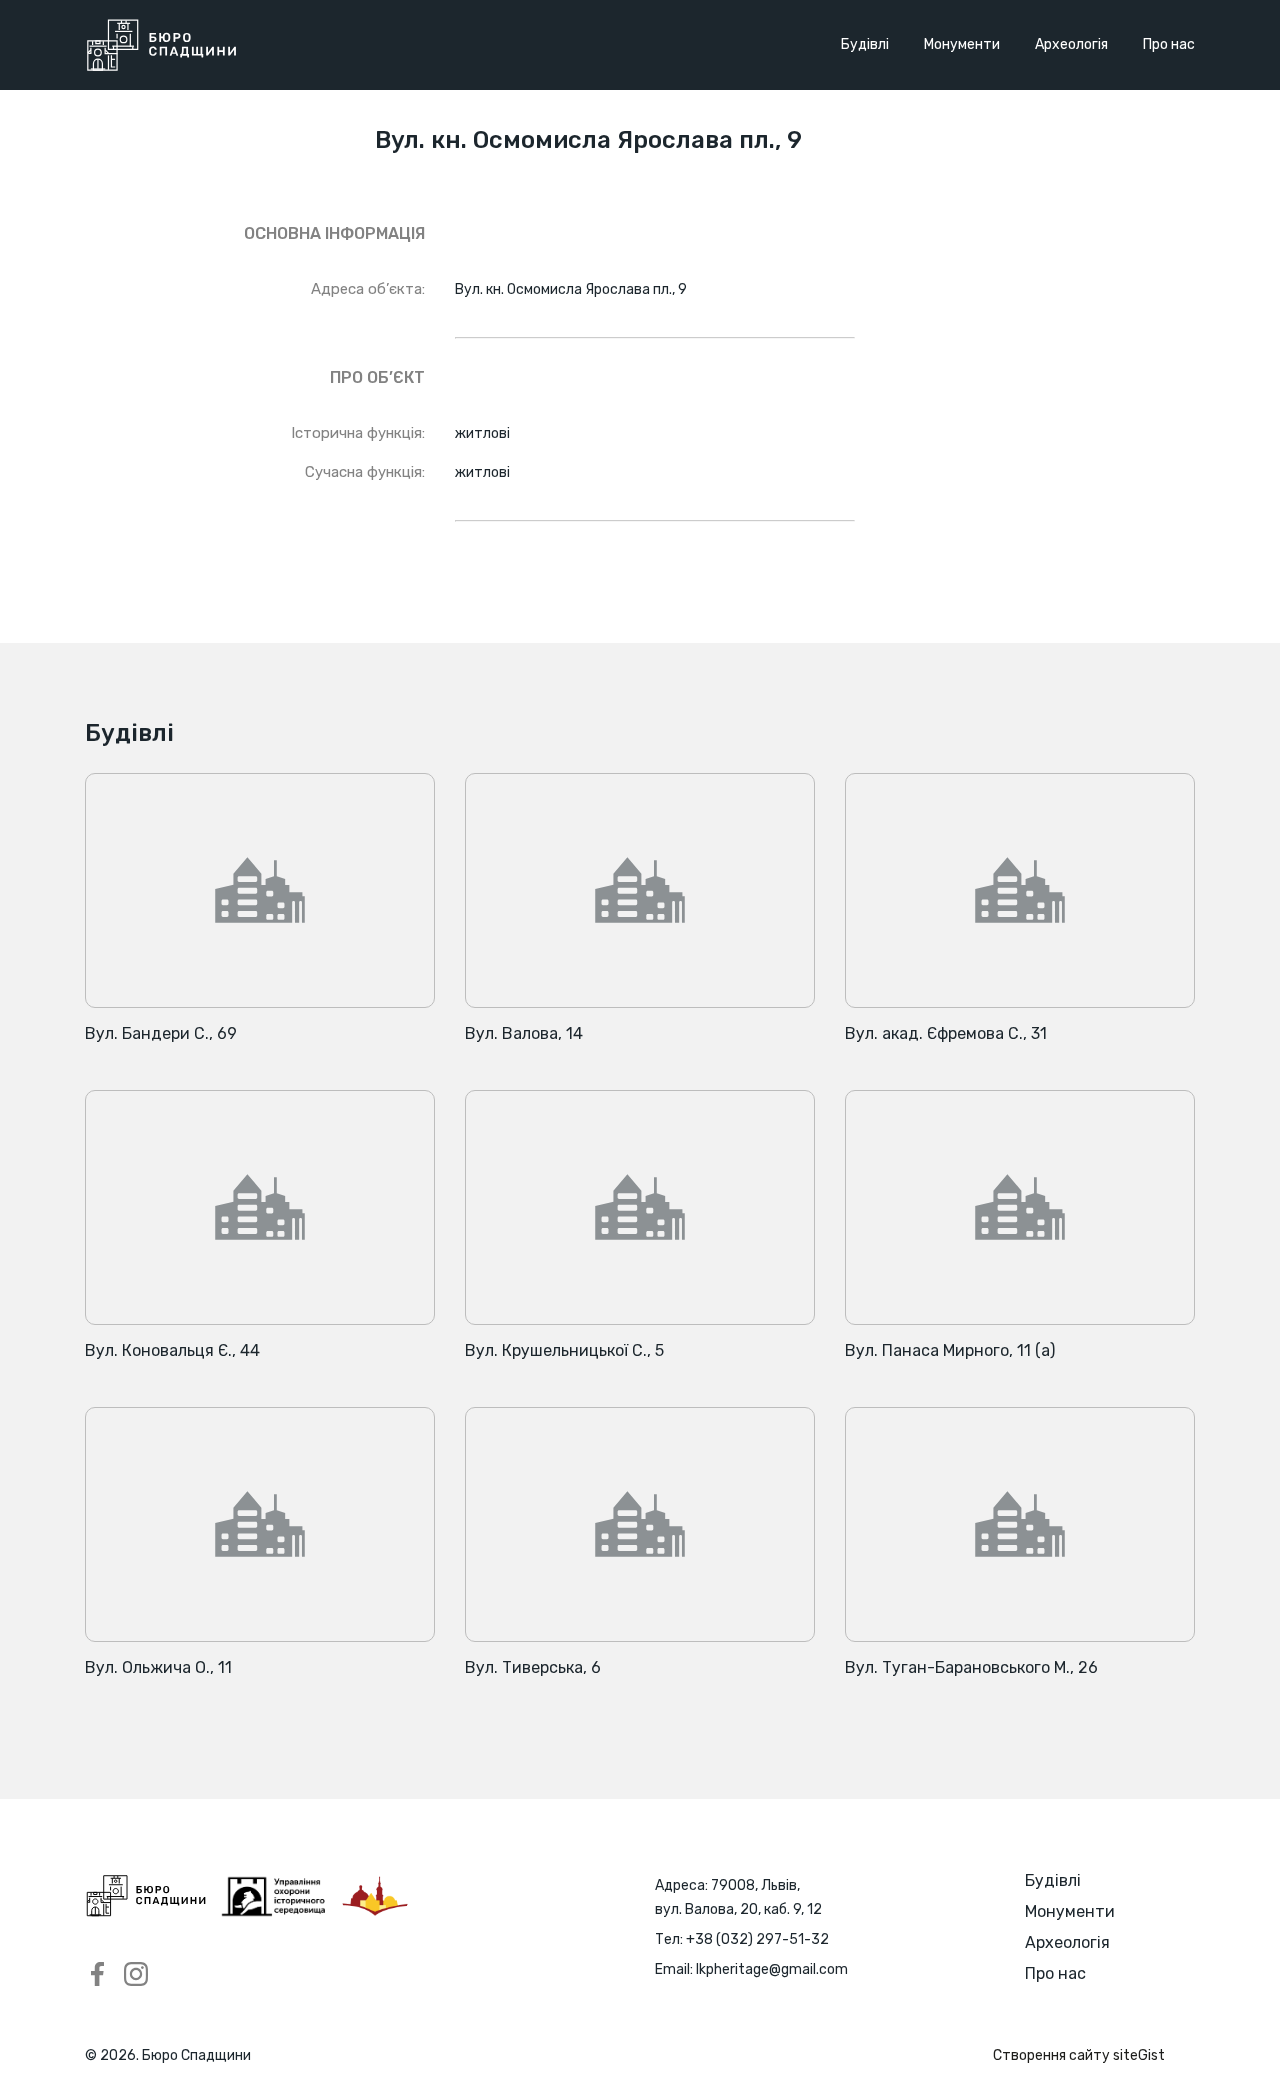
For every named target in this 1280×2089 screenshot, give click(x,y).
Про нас (1169, 44)
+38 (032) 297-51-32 (757, 1939)
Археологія (1071, 44)
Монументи (962, 44)
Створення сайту (1079, 2055)
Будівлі (865, 44)
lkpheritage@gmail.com (772, 1969)
